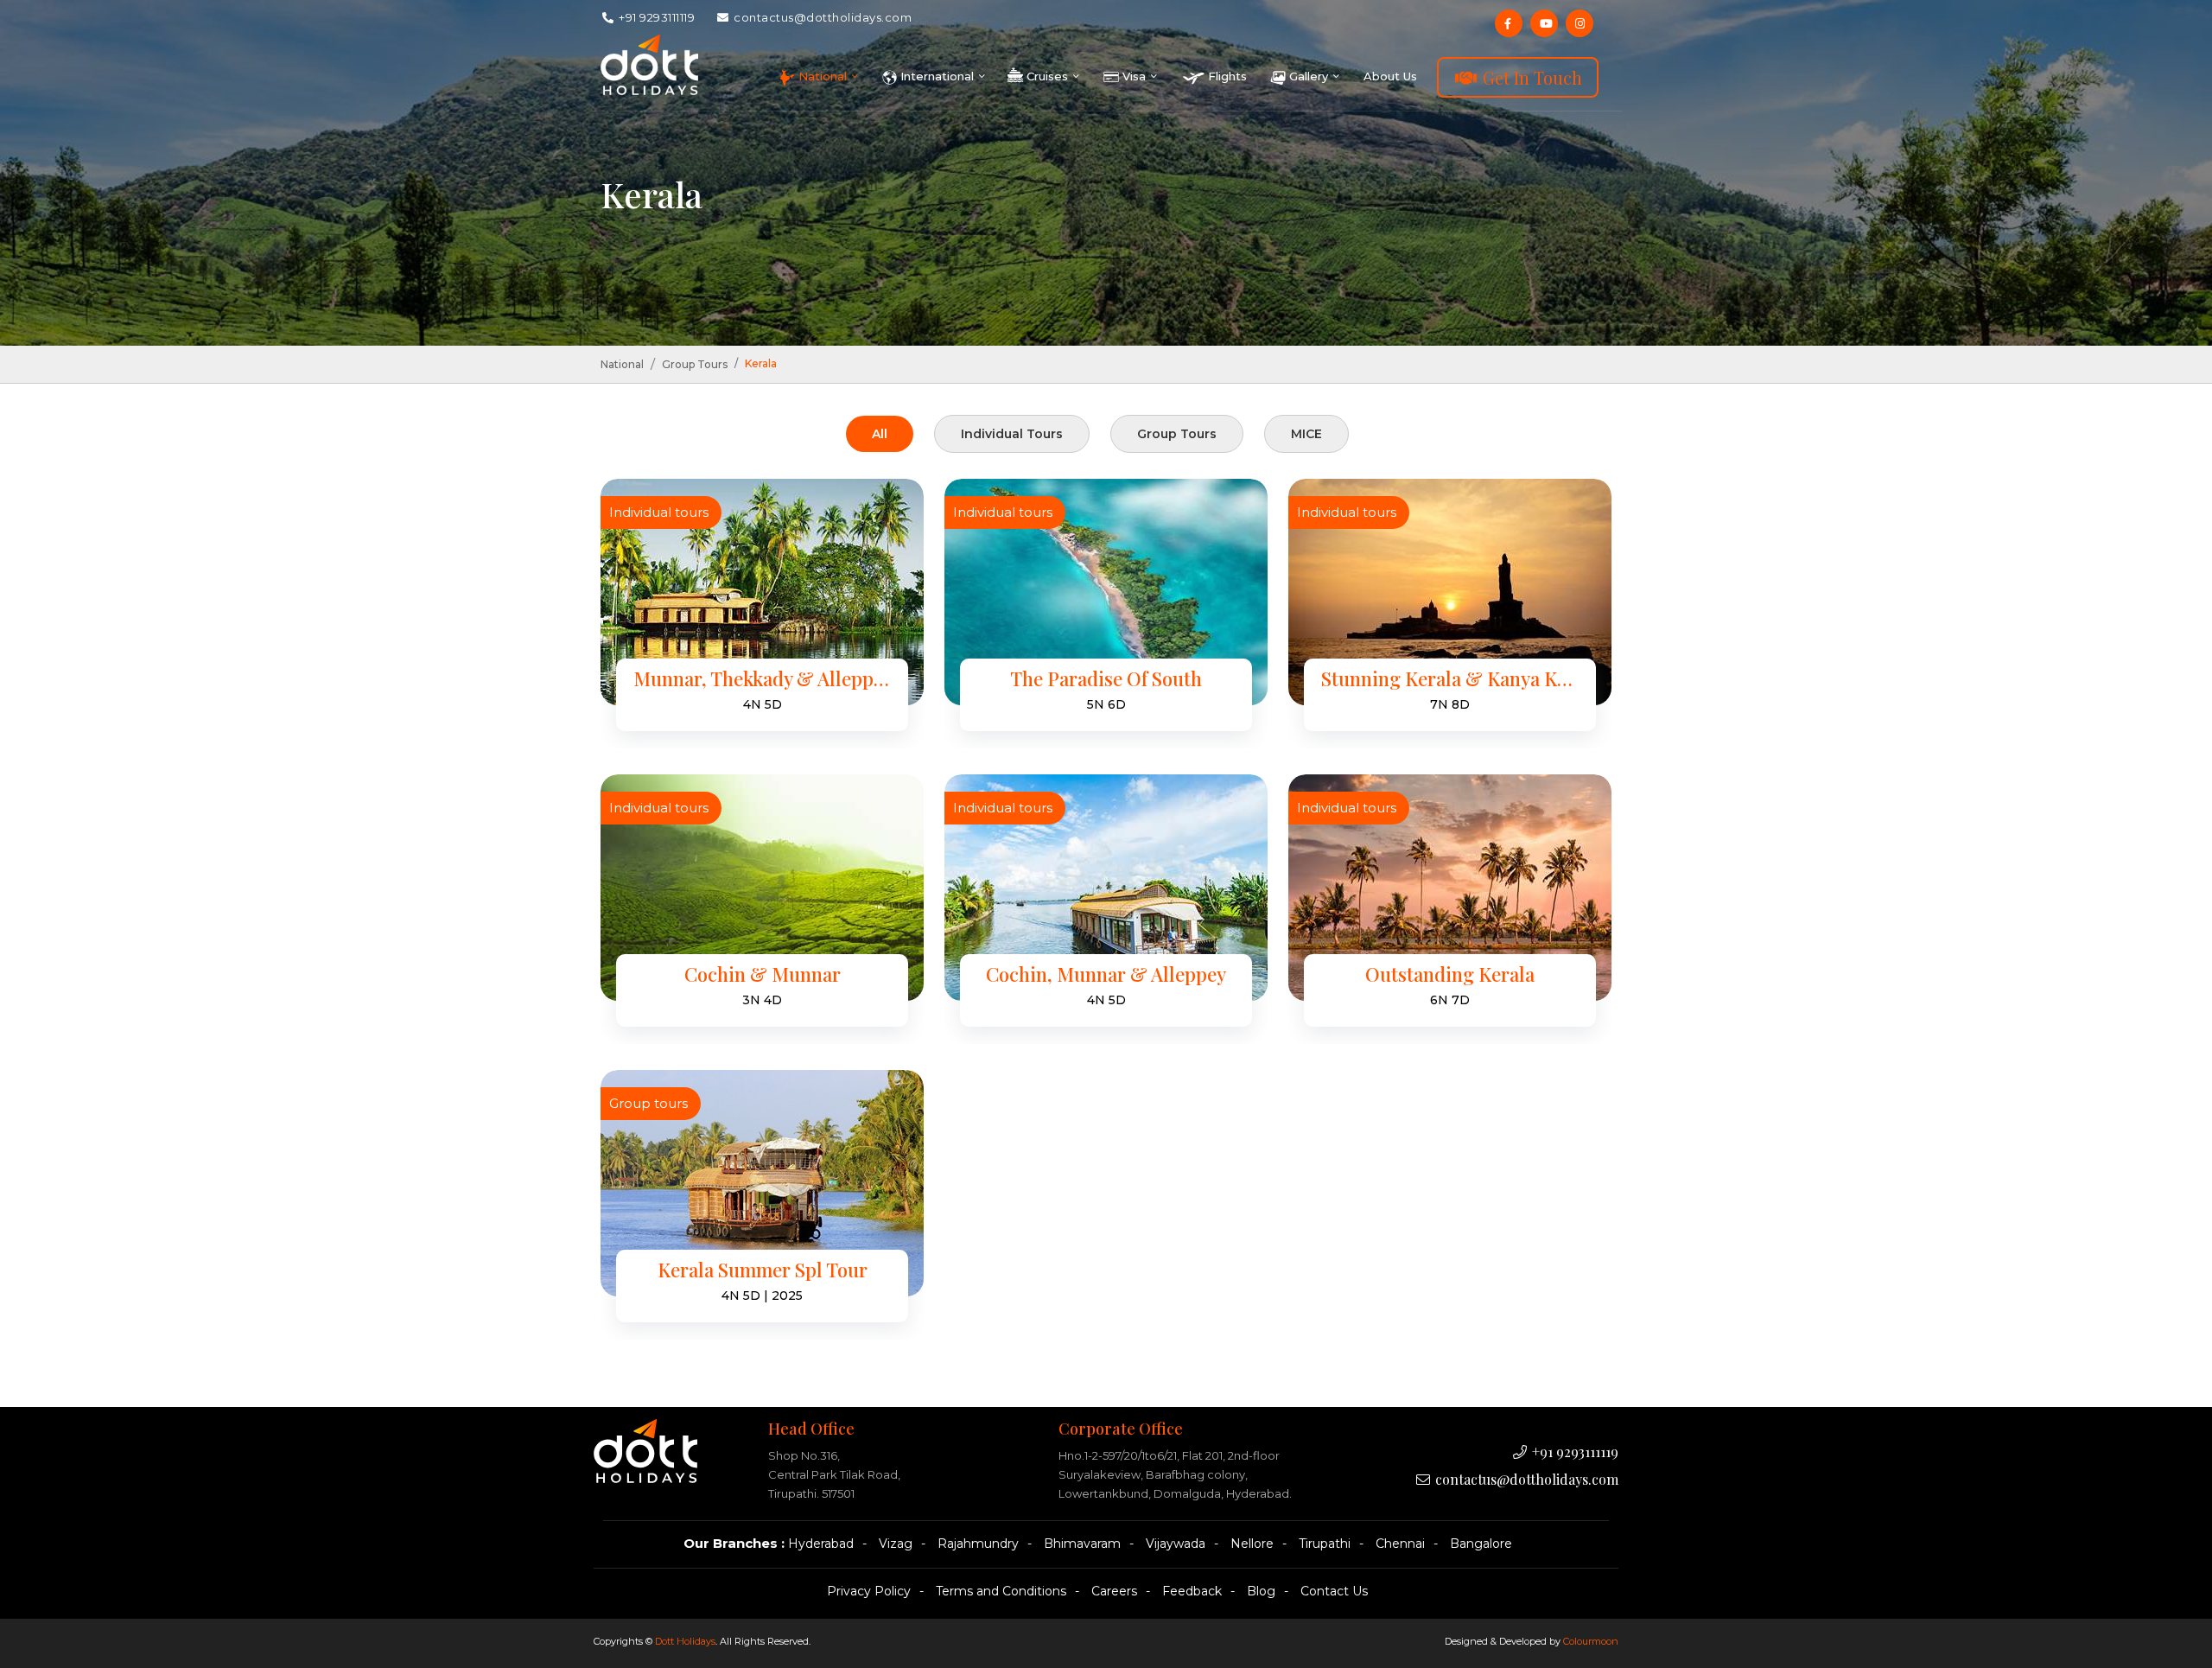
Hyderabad (821, 1544)
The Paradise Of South (1106, 679)
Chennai (1400, 1544)
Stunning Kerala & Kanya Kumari (1450, 679)
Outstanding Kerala (1450, 974)
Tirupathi (1325, 1544)
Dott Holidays (685, 1641)
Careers (1114, 1591)
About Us (1390, 76)
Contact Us (1334, 1591)
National (622, 364)
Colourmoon (1591, 1641)
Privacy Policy (869, 1591)
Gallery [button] (1309, 76)
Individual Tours (1012, 434)
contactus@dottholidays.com (822, 17)
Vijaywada (1176, 1544)
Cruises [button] (1047, 76)
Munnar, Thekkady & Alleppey (762, 679)
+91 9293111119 (656, 17)
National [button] (823, 76)
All (880, 434)
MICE (1306, 434)
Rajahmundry (978, 1544)
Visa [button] (1134, 76)
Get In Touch (1530, 77)
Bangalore (1481, 1544)
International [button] (937, 76)
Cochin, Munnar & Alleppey (1106, 974)
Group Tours (695, 364)
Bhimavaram (1082, 1544)
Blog (1261, 1591)
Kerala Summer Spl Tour (763, 1270)
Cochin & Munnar (763, 974)
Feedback (1192, 1591)
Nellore (1252, 1544)
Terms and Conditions (1001, 1591)
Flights (1226, 76)
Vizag (896, 1544)
